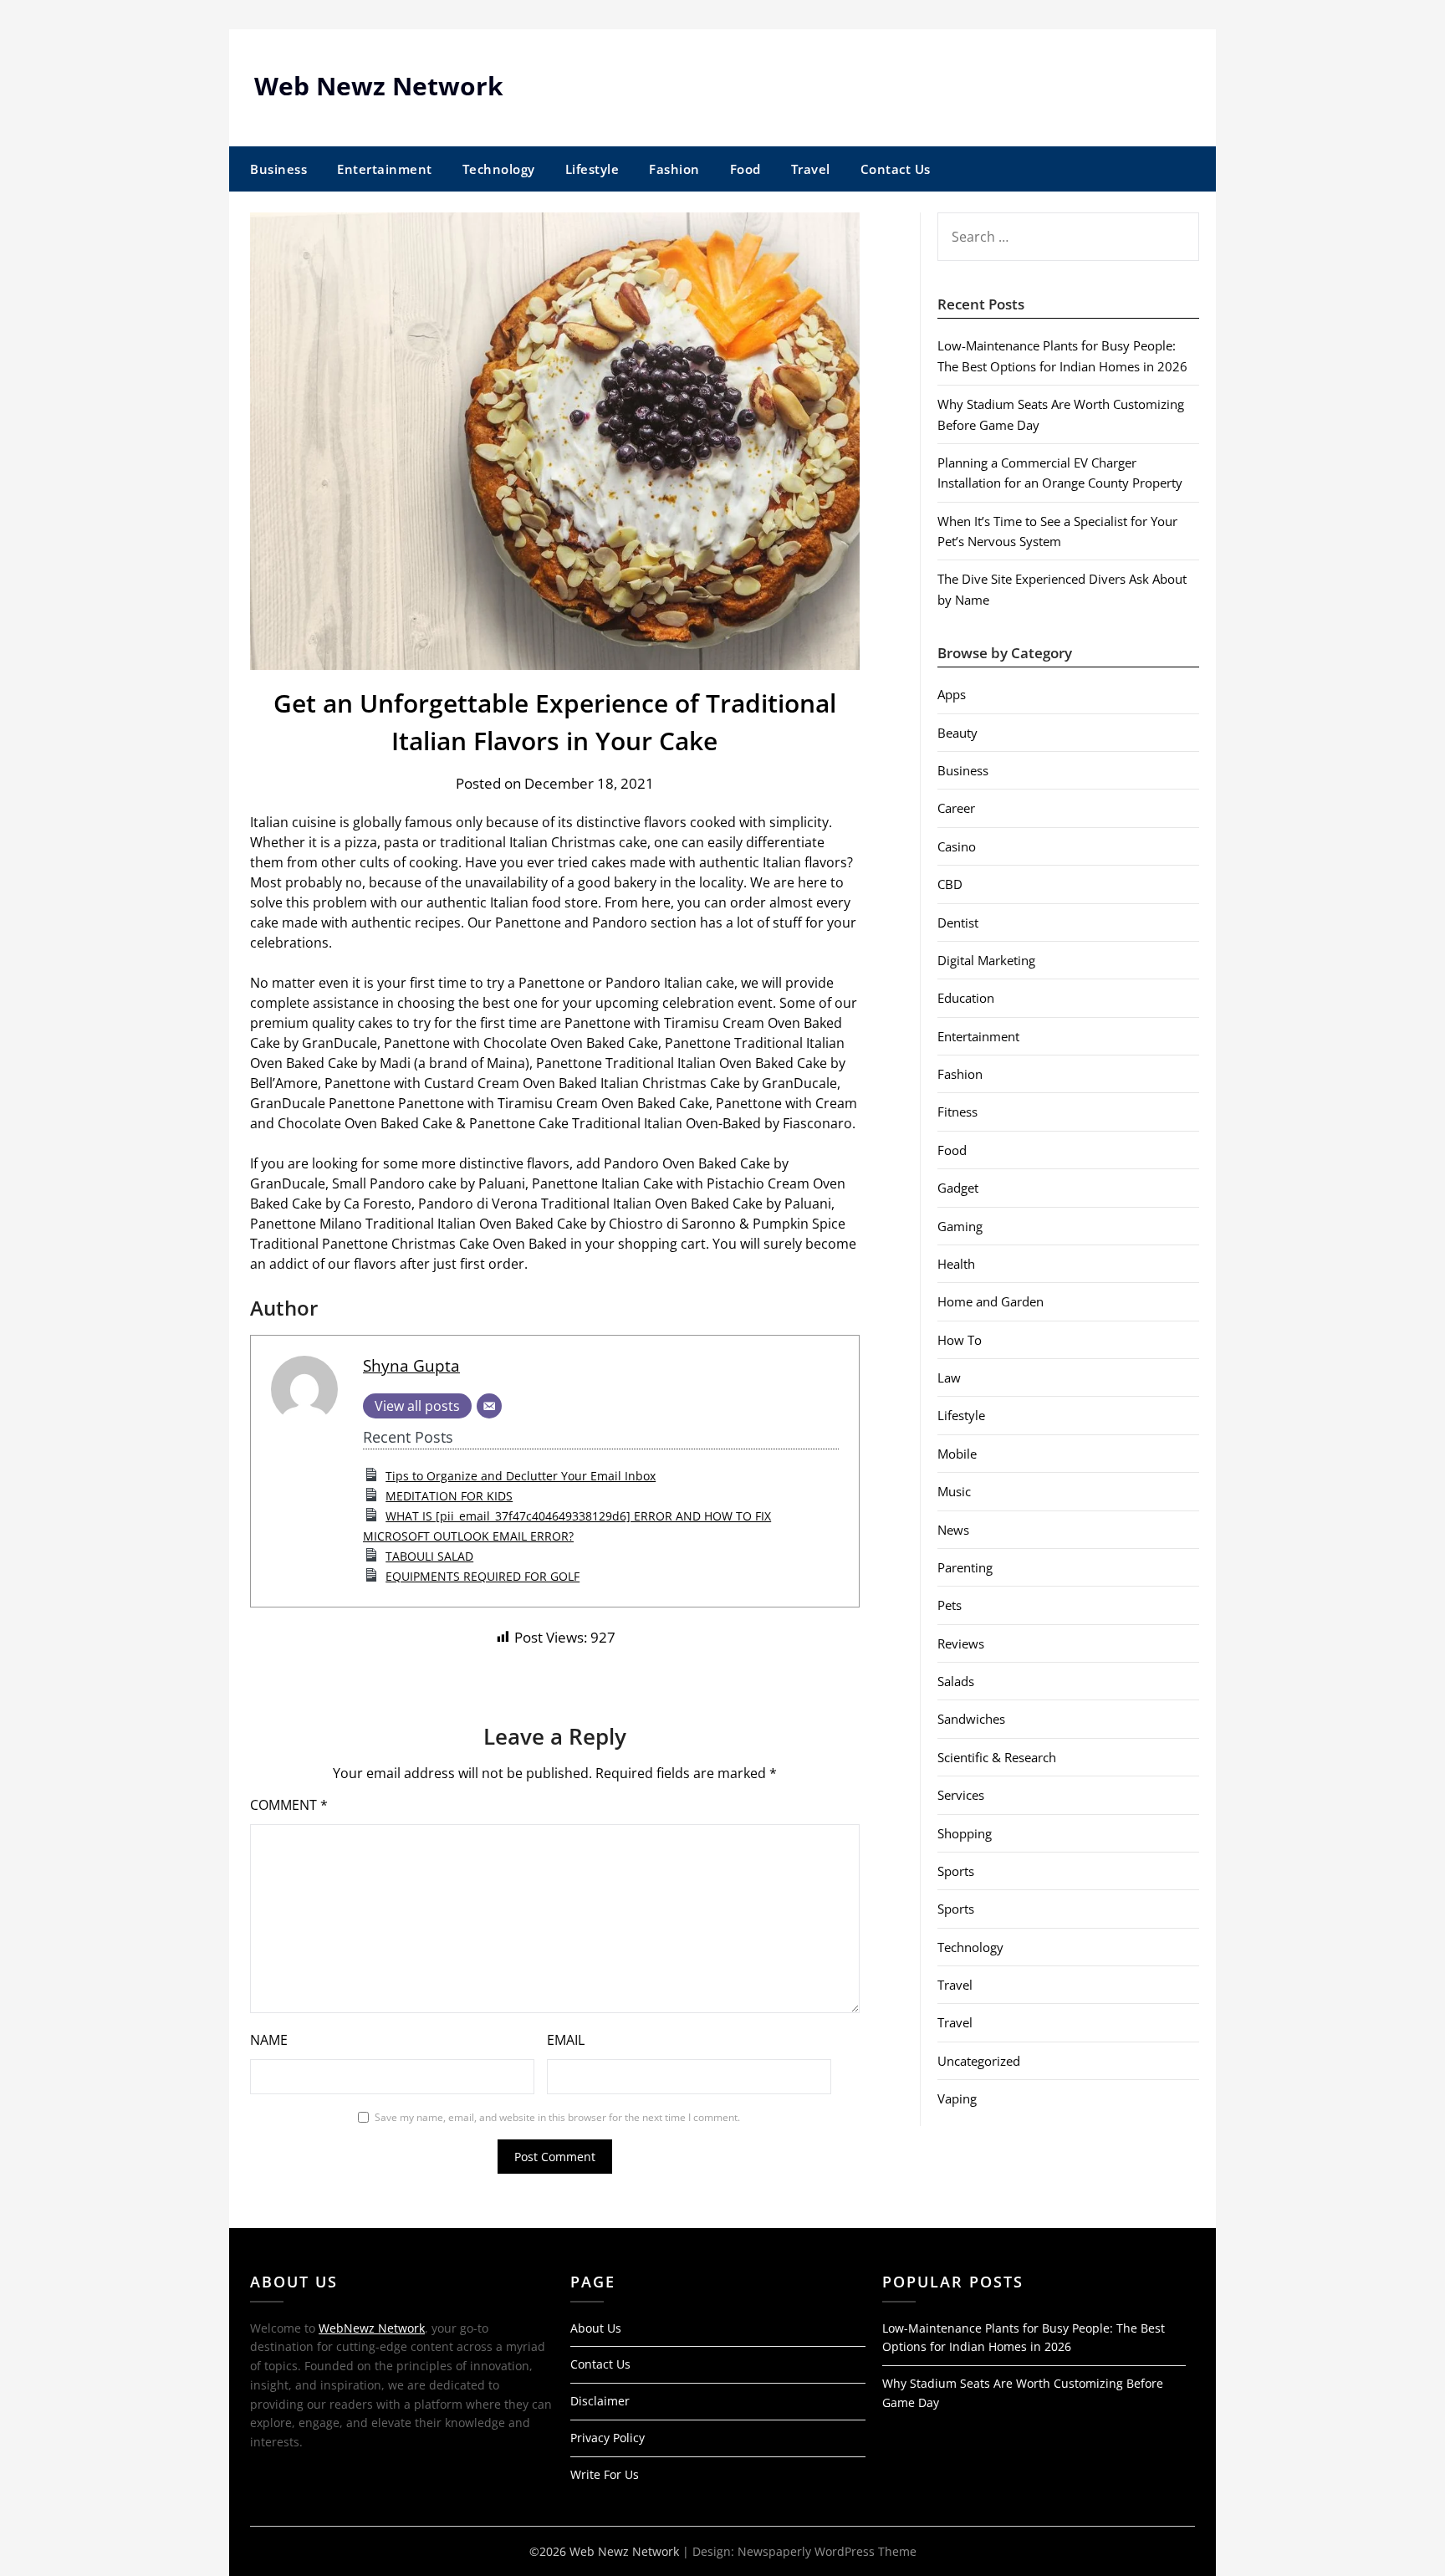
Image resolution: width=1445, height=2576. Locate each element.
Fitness (957, 1112)
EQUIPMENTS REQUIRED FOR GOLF (483, 1576)
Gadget (958, 1188)
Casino (957, 846)
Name (269, 2040)
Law (949, 1377)
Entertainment (385, 169)
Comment (289, 1805)
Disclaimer (600, 2401)
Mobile (957, 1454)
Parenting (965, 1567)
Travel (811, 169)
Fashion (674, 169)
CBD (950, 884)
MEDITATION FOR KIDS (449, 1496)
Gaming (960, 1226)
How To (960, 1340)
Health (956, 1264)
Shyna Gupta (411, 1365)
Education (966, 998)
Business (278, 169)
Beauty (957, 733)
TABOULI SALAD (429, 1556)
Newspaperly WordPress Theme (827, 2551)
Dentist (958, 923)
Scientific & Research (997, 1757)
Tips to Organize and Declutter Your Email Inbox (521, 1476)
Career (956, 808)
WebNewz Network (372, 2328)
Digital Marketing (986, 960)
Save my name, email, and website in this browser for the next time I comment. (557, 2117)
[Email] (489, 1406)
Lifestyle (592, 169)
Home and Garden (991, 1301)
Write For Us (605, 2474)
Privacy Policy (608, 2438)
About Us (596, 2328)
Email (566, 2040)
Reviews (961, 1643)
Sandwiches (971, 1719)
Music (954, 1491)
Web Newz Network (379, 86)
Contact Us (896, 169)
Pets (950, 1605)
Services (961, 1795)
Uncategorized (979, 2061)
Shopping (965, 1833)
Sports (956, 1871)
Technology (499, 169)
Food (745, 169)
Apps (952, 694)
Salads (956, 1681)
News (953, 1530)
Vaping (957, 2098)
